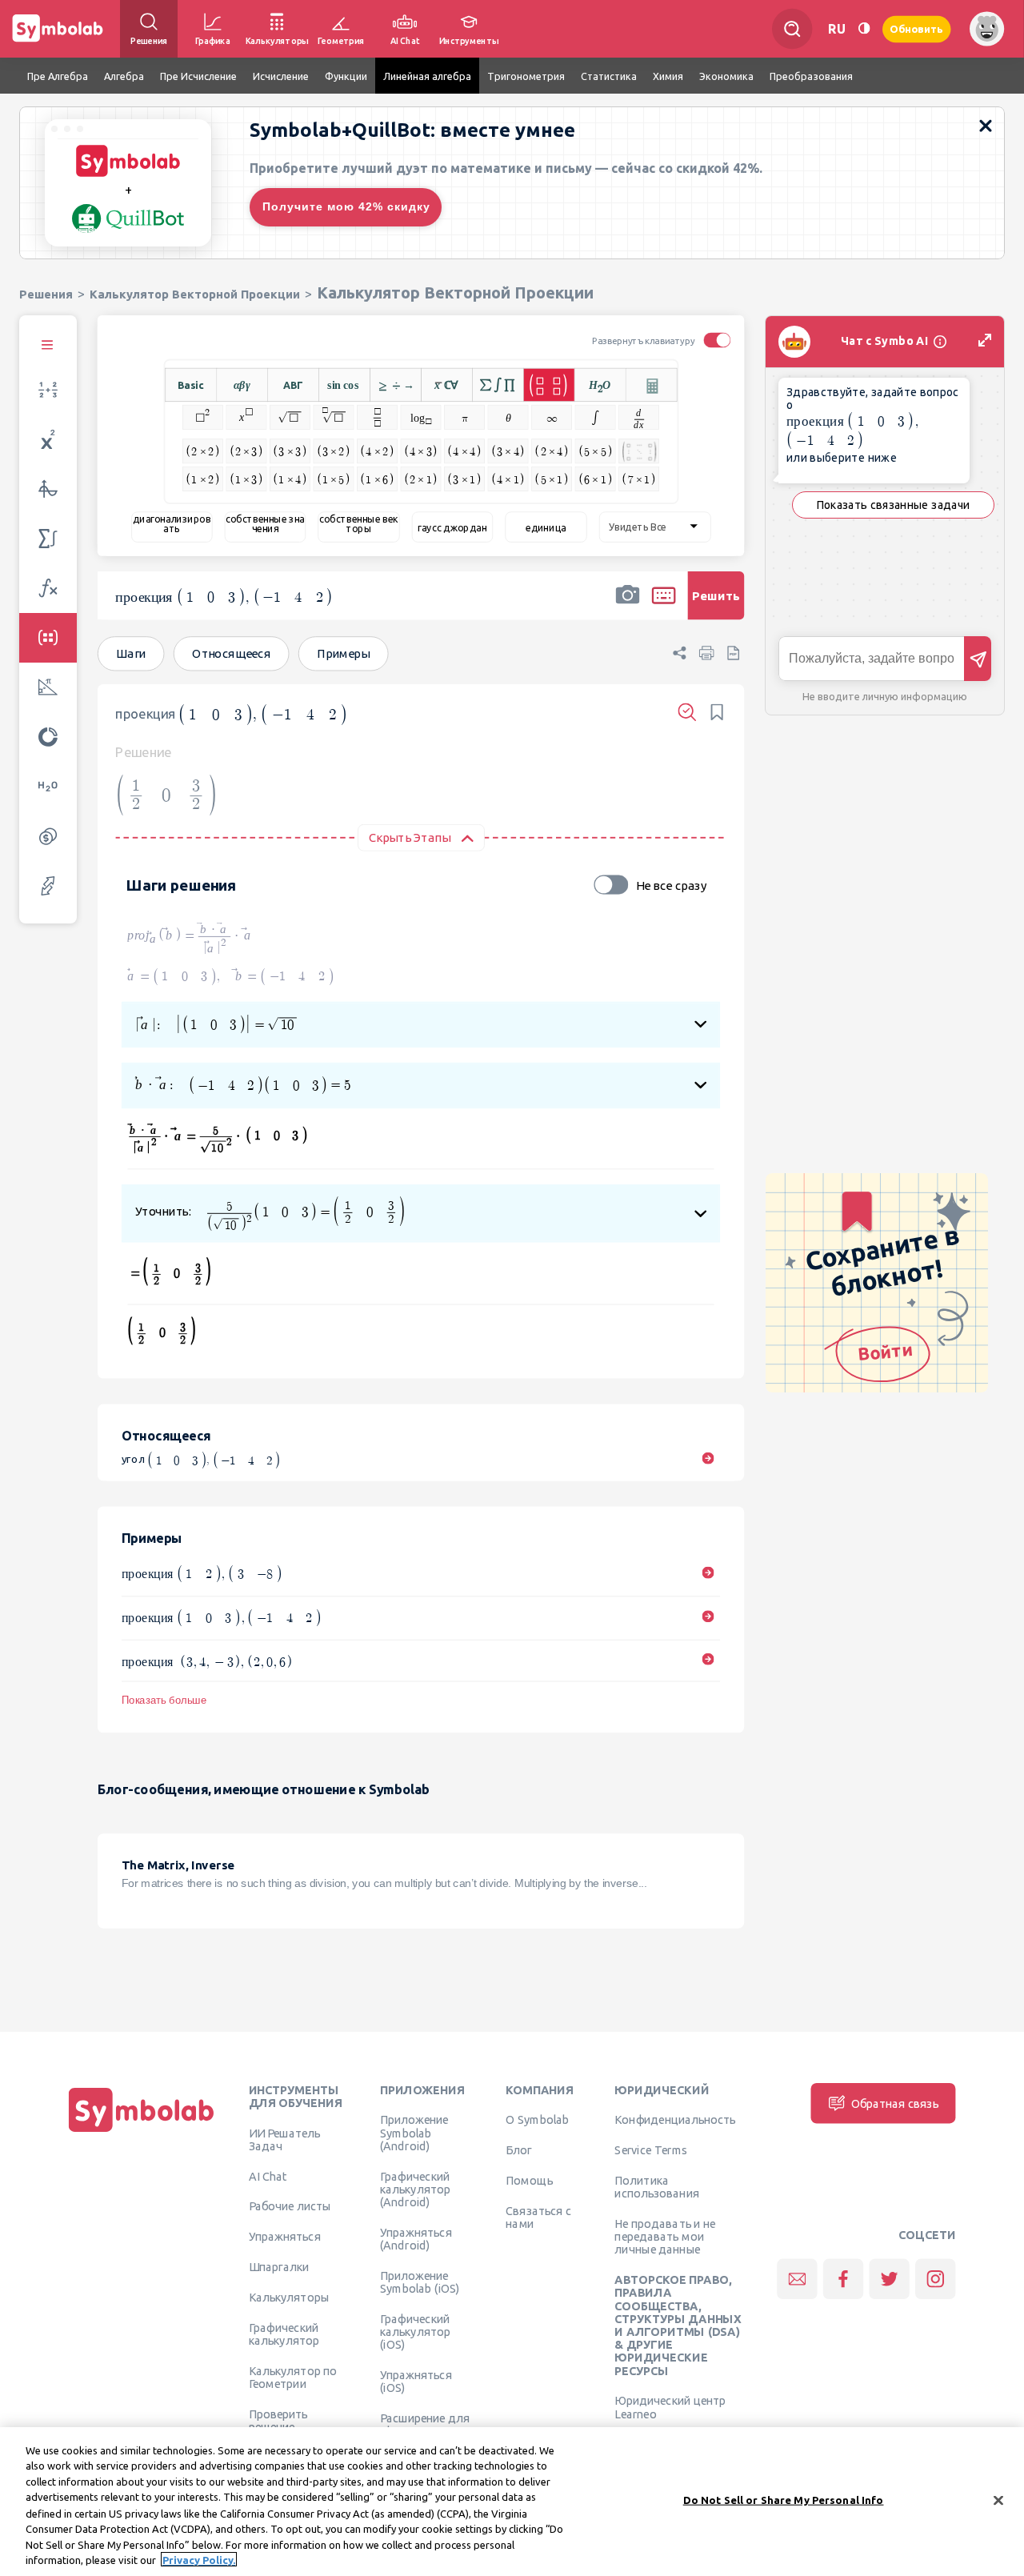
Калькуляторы (289, 2297)
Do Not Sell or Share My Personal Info (784, 2500)
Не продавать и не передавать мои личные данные (665, 2237)
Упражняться (285, 2237)
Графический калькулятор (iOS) (415, 2332)
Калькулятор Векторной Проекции (195, 294)
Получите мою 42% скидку (346, 206)
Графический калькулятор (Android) (415, 2189)
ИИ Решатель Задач (285, 2139)
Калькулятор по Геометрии (293, 2377)
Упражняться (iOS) (416, 2382)
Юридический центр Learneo (670, 2407)
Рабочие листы (290, 2206)
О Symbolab (537, 2120)
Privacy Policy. (199, 2559)
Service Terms (651, 2150)
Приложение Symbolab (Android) (414, 2133)
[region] (512, 2502)
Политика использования (656, 2187)
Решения (46, 294)
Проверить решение (278, 2420)
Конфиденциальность (675, 2120)
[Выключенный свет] (864, 28)
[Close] (998, 2500)
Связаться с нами (538, 2217)
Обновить (917, 28)
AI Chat (268, 2176)
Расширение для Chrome (425, 2425)
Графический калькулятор (284, 2334)
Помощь (529, 2181)
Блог (518, 2150)
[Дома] (142, 2132)
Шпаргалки (279, 2267)
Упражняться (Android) (416, 2238)
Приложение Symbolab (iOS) (420, 2282)
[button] (627, 606)
